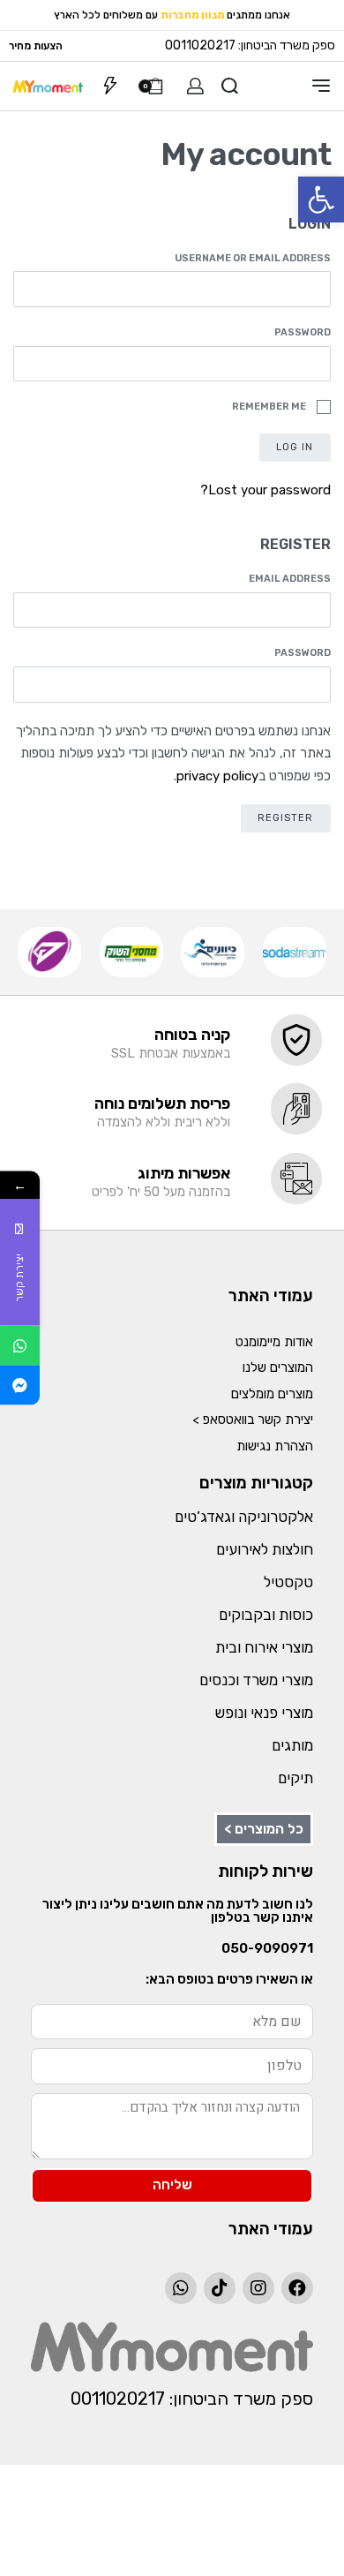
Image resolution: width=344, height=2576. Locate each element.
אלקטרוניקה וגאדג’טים (244, 1517)
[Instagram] (258, 2288)
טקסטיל (288, 1582)
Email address (287, 579)
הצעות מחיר (36, 46)
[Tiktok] (220, 2288)
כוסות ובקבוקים (266, 1615)
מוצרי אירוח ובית (264, 1647)
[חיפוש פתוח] (230, 86)
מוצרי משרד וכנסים (256, 1680)
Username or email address (250, 258)
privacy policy (217, 776)
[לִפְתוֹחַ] (110, 86)
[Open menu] (321, 86)
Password (299, 332)
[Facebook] (297, 2288)
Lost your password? (265, 490)
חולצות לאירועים (265, 1549)
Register (285, 817)
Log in (295, 447)
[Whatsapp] (181, 2288)
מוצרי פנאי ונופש (264, 1713)
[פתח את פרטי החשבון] (195, 86)
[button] (321, 200)
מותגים (292, 1745)
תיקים (295, 1778)
